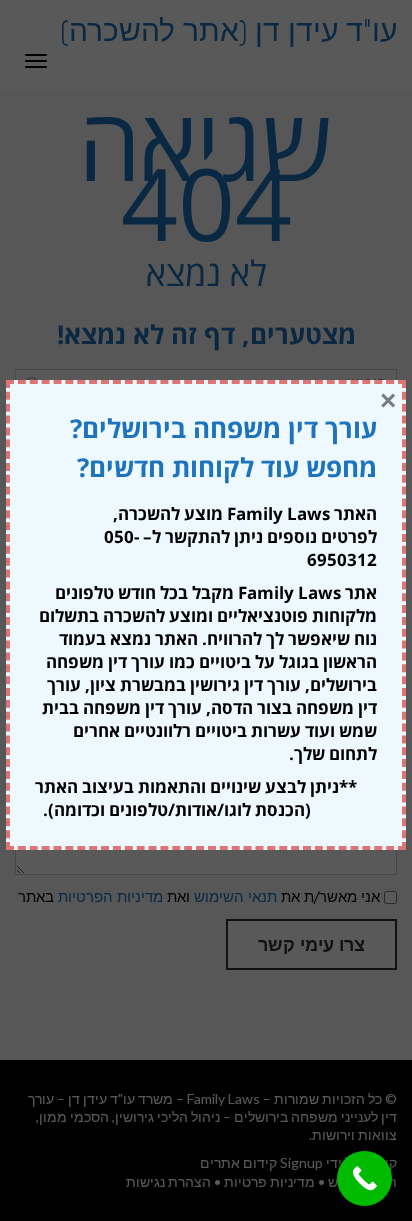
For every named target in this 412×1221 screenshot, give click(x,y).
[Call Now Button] (364, 1178)
